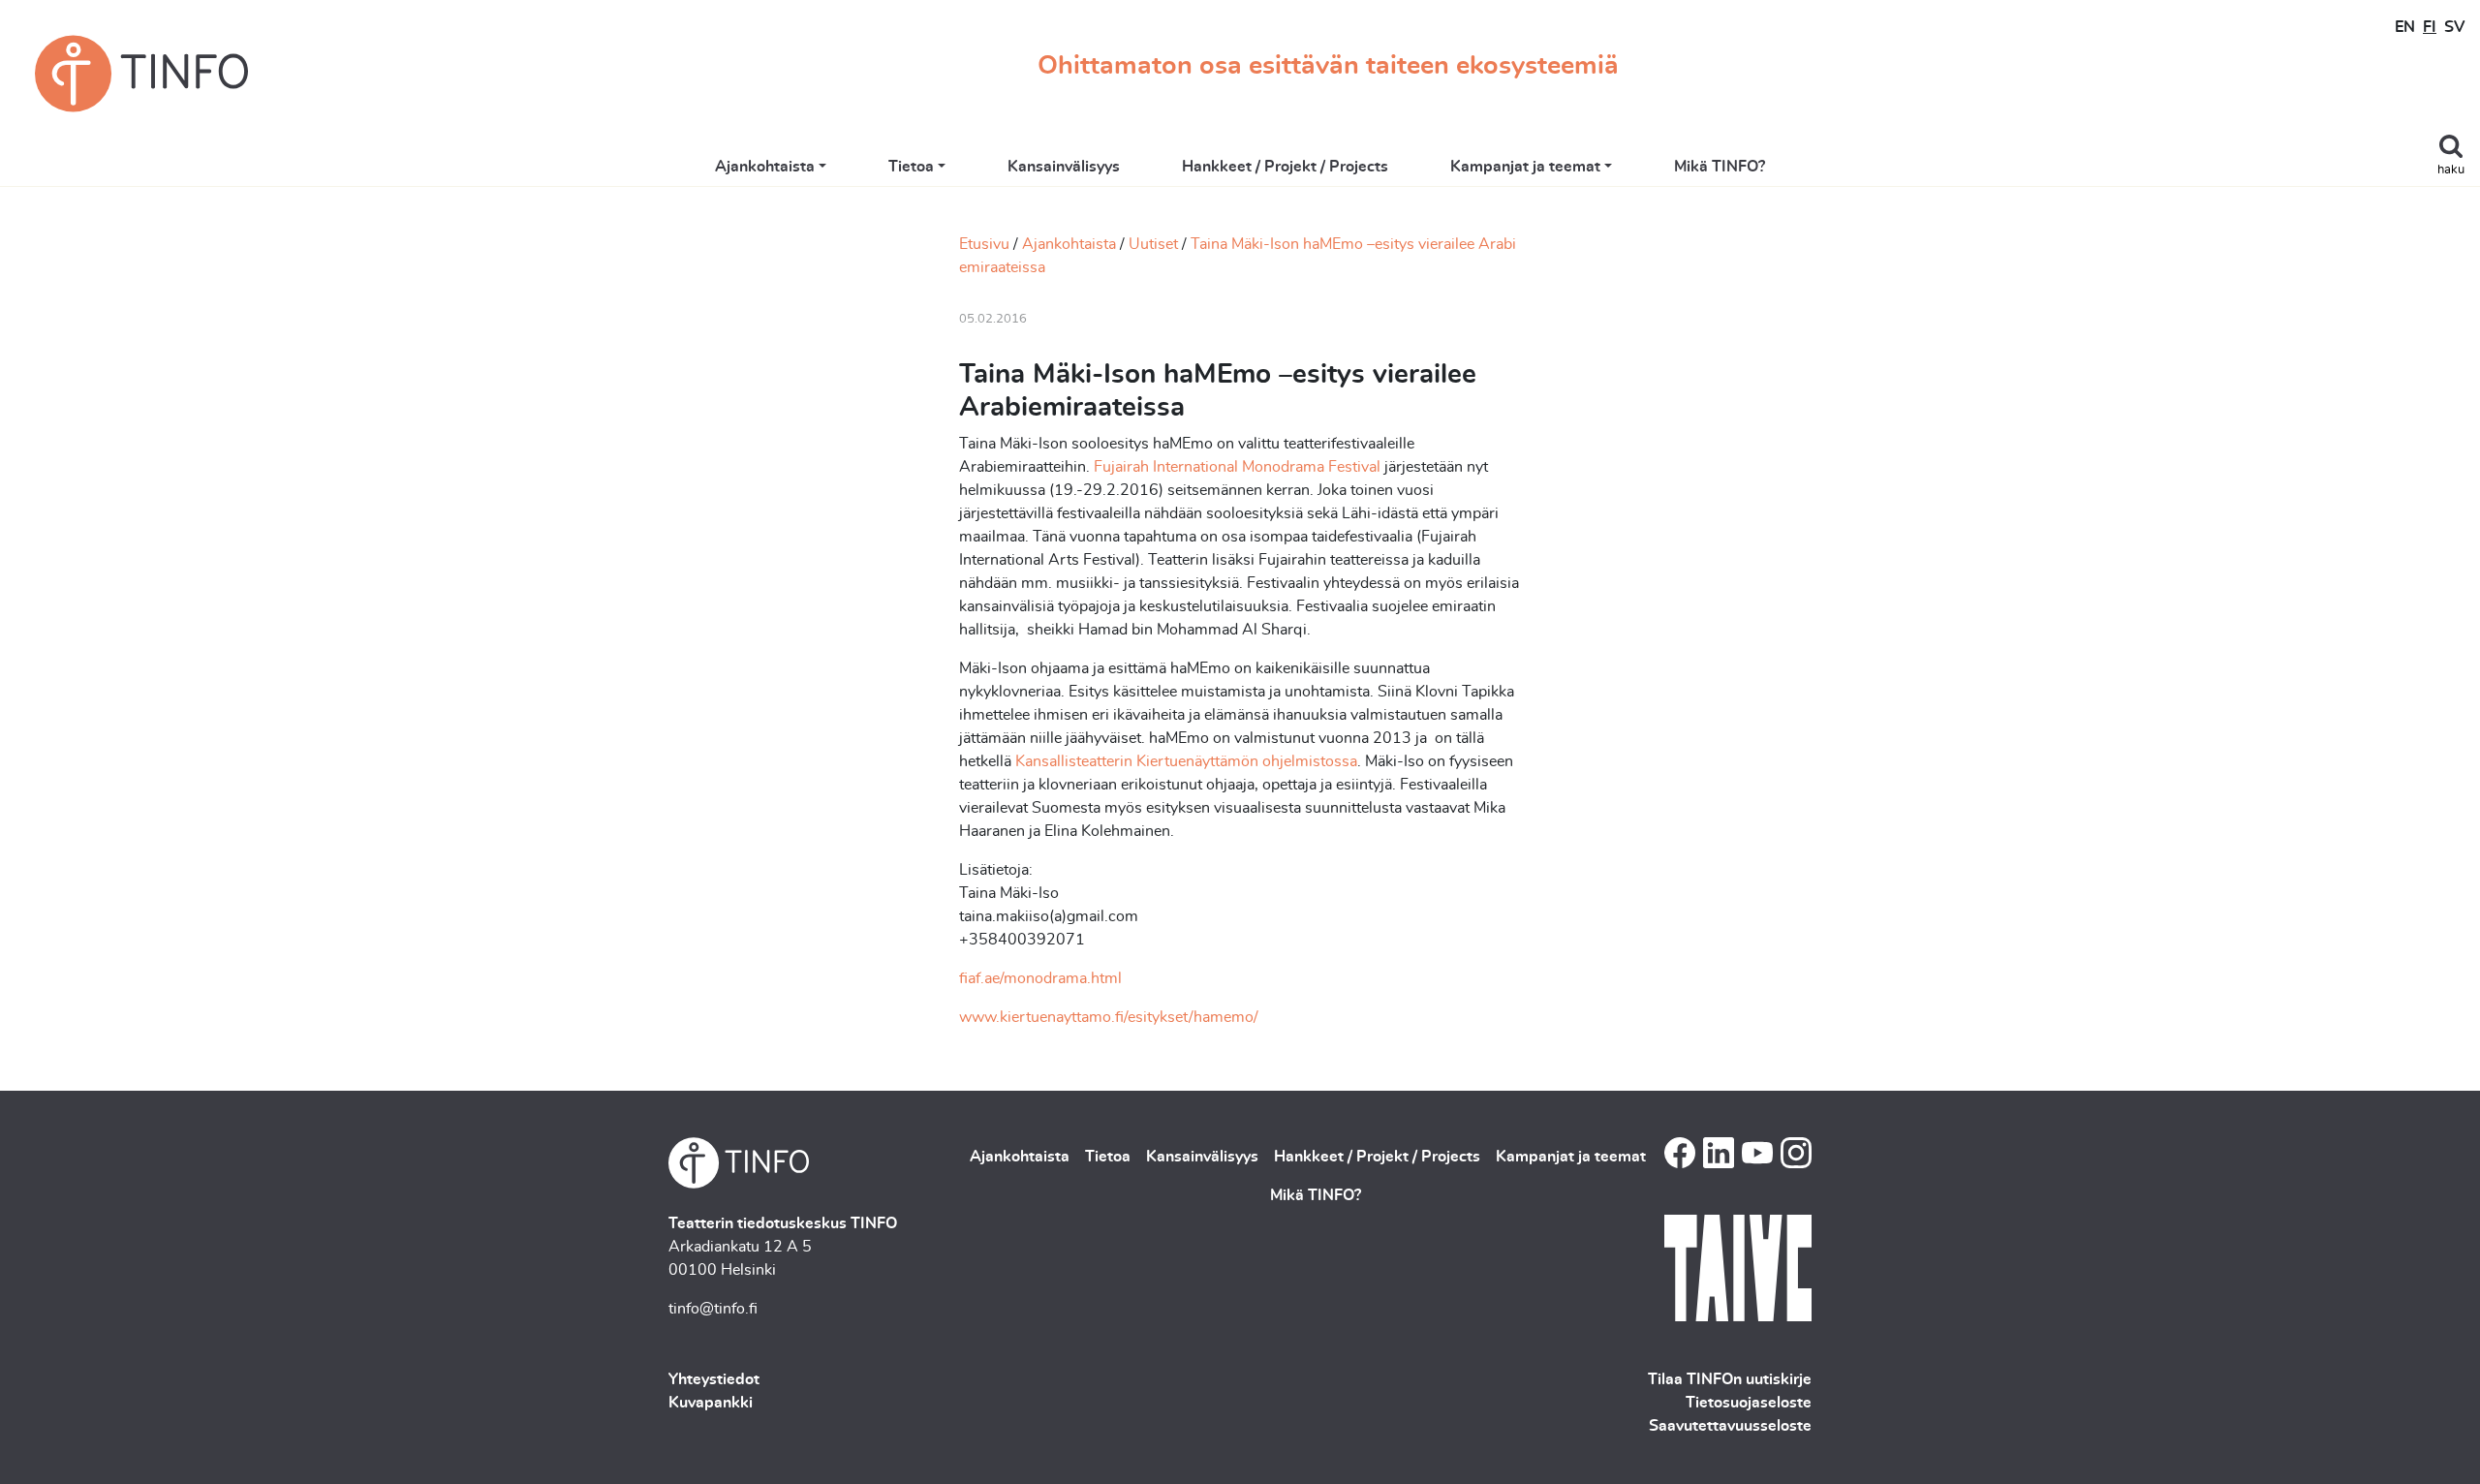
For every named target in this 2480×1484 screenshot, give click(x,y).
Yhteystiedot (714, 1379)
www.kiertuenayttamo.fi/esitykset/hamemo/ (1109, 1017)
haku (2451, 170)
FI (2430, 27)
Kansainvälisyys (1064, 167)
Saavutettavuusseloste (1730, 1426)
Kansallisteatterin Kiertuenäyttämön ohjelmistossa (1186, 761)
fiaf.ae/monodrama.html (1040, 978)
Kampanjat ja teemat (1525, 167)
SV (2454, 27)
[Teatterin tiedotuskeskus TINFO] (141, 74)
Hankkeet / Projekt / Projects (1285, 167)
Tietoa (911, 167)
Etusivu (984, 244)
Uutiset (1153, 244)
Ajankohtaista (765, 167)
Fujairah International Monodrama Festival (1237, 467)
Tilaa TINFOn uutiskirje (1730, 1379)
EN (2405, 27)
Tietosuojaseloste (1749, 1403)
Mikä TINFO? (1720, 167)
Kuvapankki (711, 1403)
